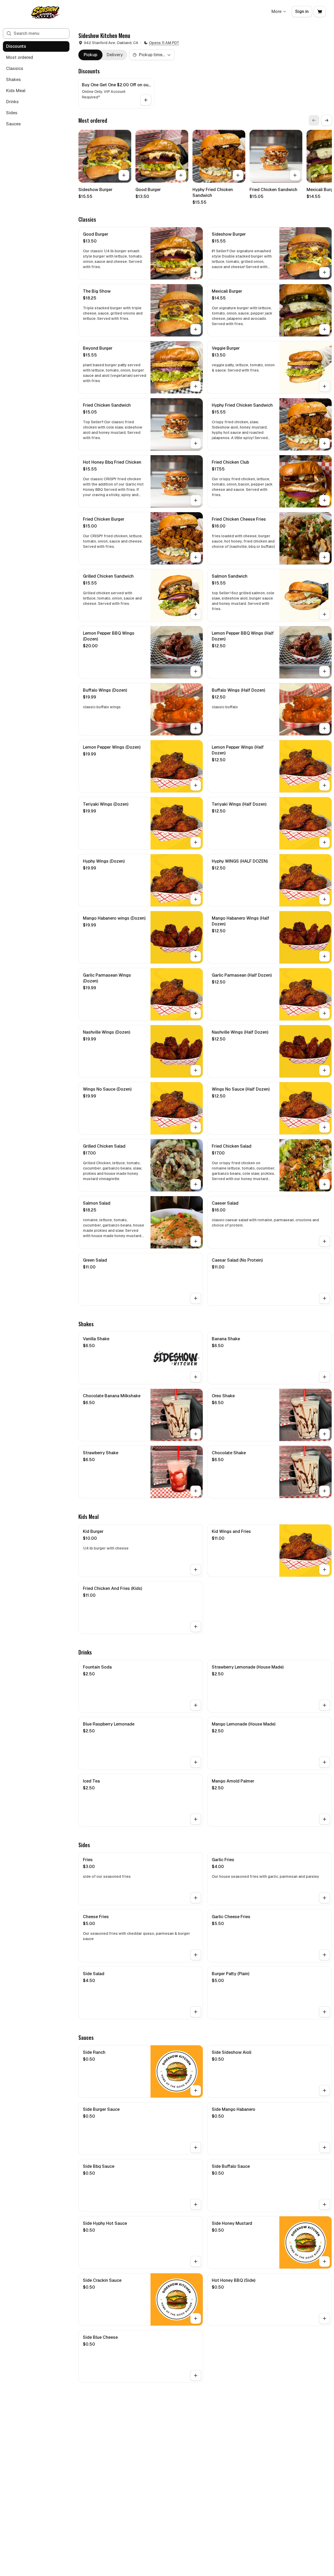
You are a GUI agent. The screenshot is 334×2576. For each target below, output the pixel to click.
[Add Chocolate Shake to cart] (324, 1491)
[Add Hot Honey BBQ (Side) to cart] (324, 2318)
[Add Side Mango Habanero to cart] (324, 2147)
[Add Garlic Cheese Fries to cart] (324, 1955)
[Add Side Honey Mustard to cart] (324, 2261)
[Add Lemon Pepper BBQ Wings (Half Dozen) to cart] (324, 671)
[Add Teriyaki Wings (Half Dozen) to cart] (324, 842)
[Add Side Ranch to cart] (196, 2090)
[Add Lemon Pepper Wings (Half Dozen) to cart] (324, 785)
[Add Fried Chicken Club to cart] (324, 500)
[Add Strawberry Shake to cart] (196, 1491)
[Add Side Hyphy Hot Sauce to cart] (196, 2261)
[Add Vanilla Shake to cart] (196, 1377)
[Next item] (327, 120)
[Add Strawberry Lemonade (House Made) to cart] (324, 1705)
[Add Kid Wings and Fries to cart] (324, 1570)
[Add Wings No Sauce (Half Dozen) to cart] (324, 1127)
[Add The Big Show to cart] (196, 329)
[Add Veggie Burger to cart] (324, 386)
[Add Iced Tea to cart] (196, 1819)
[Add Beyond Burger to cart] (196, 386)
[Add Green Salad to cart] (196, 1298)
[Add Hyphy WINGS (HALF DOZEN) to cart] (324, 899)
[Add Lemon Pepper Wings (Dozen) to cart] (196, 785)
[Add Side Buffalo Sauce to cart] (324, 2204)
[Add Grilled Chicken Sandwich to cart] (196, 614)
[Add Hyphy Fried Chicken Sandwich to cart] (238, 175)
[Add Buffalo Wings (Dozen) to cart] (196, 728)
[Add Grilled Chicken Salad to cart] (196, 1184)
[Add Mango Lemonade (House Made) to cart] (324, 1762)
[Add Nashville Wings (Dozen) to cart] (196, 1070)
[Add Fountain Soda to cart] (196, 1705)
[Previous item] (314, 120)
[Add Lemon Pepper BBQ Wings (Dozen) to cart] (196, 671)
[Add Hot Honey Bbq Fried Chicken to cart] (196, 500)
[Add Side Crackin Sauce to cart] (196, 2318)
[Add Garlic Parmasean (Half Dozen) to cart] (324, 1013)
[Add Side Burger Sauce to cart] (196, 2147)
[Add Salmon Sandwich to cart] (324, 614)
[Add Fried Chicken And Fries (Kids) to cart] (196, 1627)
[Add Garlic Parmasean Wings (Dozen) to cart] (196, 1013)
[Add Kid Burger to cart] (196, 1570)
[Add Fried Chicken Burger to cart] (196, 557)
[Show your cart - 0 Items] (320, 12)
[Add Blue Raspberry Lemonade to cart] (196, 1762)
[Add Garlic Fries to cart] (324, 1898)
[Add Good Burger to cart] (181, 175)
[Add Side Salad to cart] (196, 2012)
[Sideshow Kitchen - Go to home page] (45, 12)
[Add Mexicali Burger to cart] (324, 329)
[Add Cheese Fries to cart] (196, 1955)
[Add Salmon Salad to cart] (196, 1241)
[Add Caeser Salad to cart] (324, 1241)
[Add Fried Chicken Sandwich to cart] (295, 175)
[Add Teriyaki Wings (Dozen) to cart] (196, 842)
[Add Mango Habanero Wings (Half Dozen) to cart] (324, 956)
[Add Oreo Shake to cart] (324, 1434)
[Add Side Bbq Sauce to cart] (196, 2204)
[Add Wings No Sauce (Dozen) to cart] (196, 1127)
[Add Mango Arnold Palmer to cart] (324, 1819)
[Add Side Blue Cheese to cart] (196, 2375)
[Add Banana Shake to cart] (324, 1377)
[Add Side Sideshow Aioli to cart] (324, 2090)
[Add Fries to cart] (196, 1898)
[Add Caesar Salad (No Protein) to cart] (324, 1298)
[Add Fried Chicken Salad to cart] (324, 1184)
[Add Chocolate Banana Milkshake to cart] (196, 1434)
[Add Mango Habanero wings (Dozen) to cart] (196, 956)
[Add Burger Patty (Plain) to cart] (324, 2012)
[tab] (90, 55)
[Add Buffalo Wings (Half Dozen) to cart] (324, 728)
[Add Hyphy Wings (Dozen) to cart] (196, 899)
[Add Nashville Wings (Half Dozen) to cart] (324, 1070)
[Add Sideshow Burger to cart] (124, 175)
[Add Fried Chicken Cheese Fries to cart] (324, 557)
